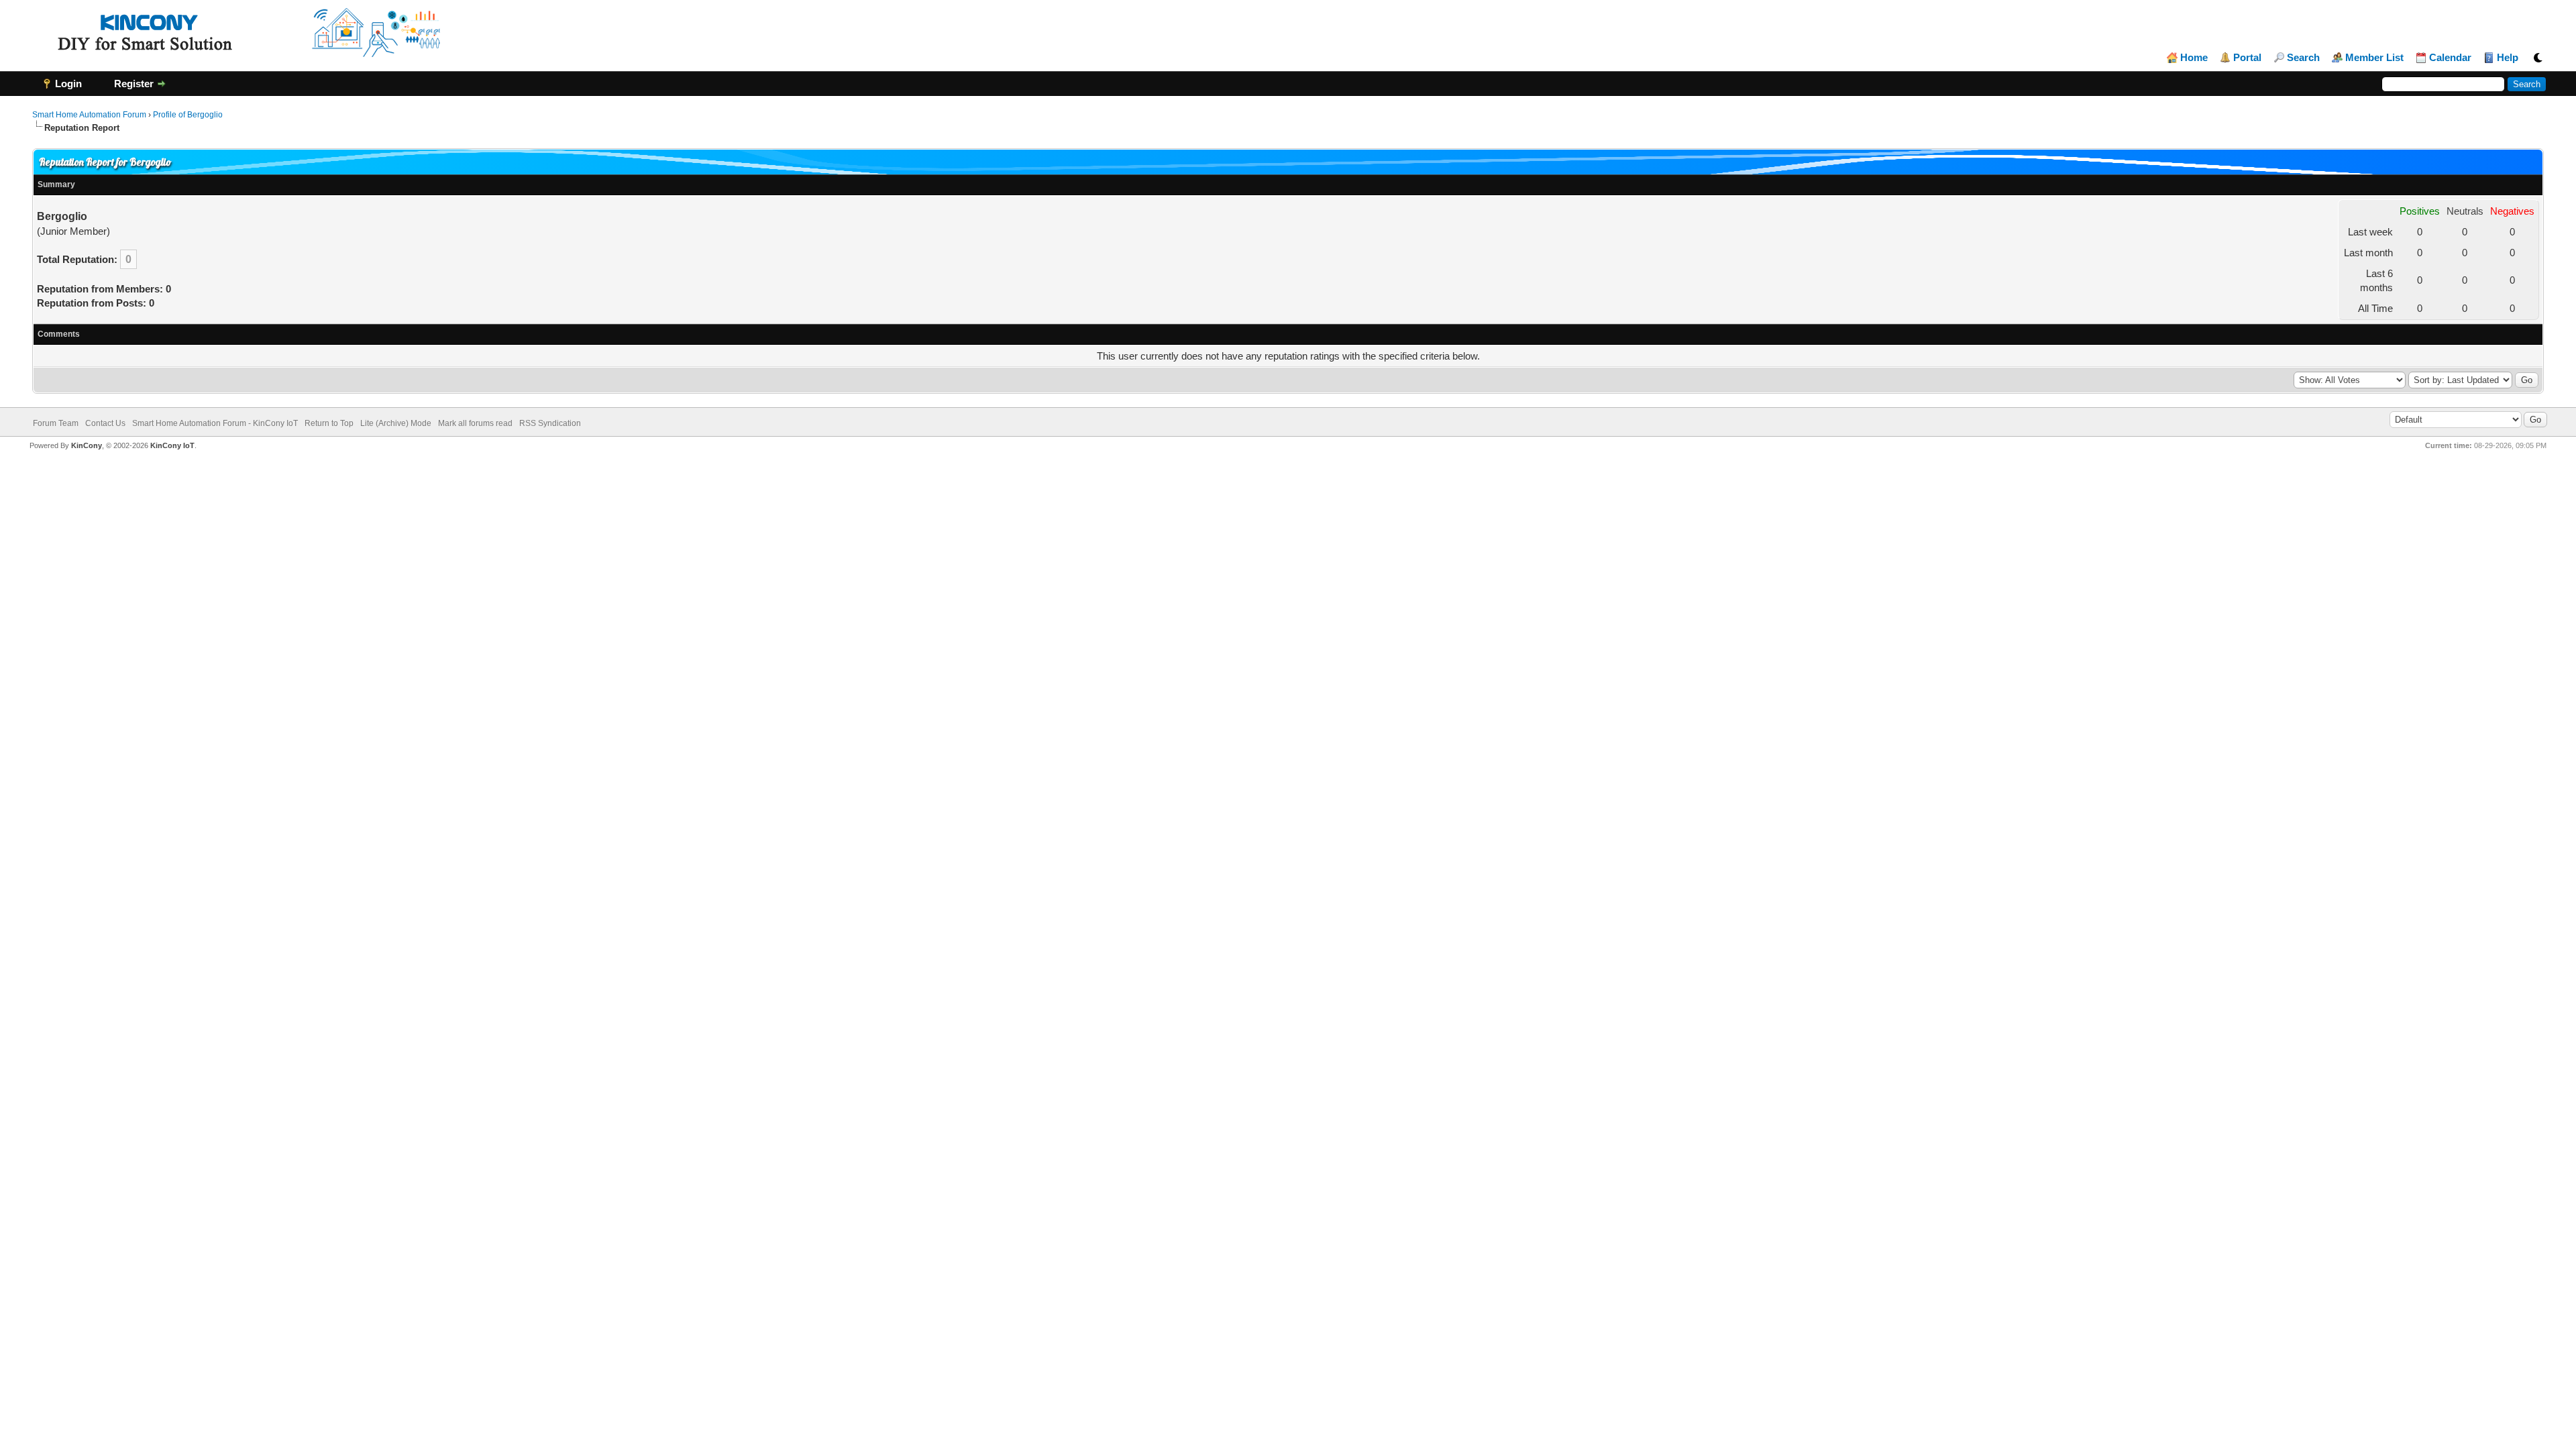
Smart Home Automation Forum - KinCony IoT (215, 423)
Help (2508, 58)
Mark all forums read (475, 423)
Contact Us (105, 423)
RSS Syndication (550, 423)
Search (2303, 58)
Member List (2374, 58)
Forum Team (56, 423)
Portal (2247, 58)
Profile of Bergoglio (188, 115)
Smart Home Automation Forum (89, 115)
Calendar (2450, 58)
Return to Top (329, 423)
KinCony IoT (172, 445)
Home (2194, 58)
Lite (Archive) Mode (396, 423)
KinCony (87, 445)
